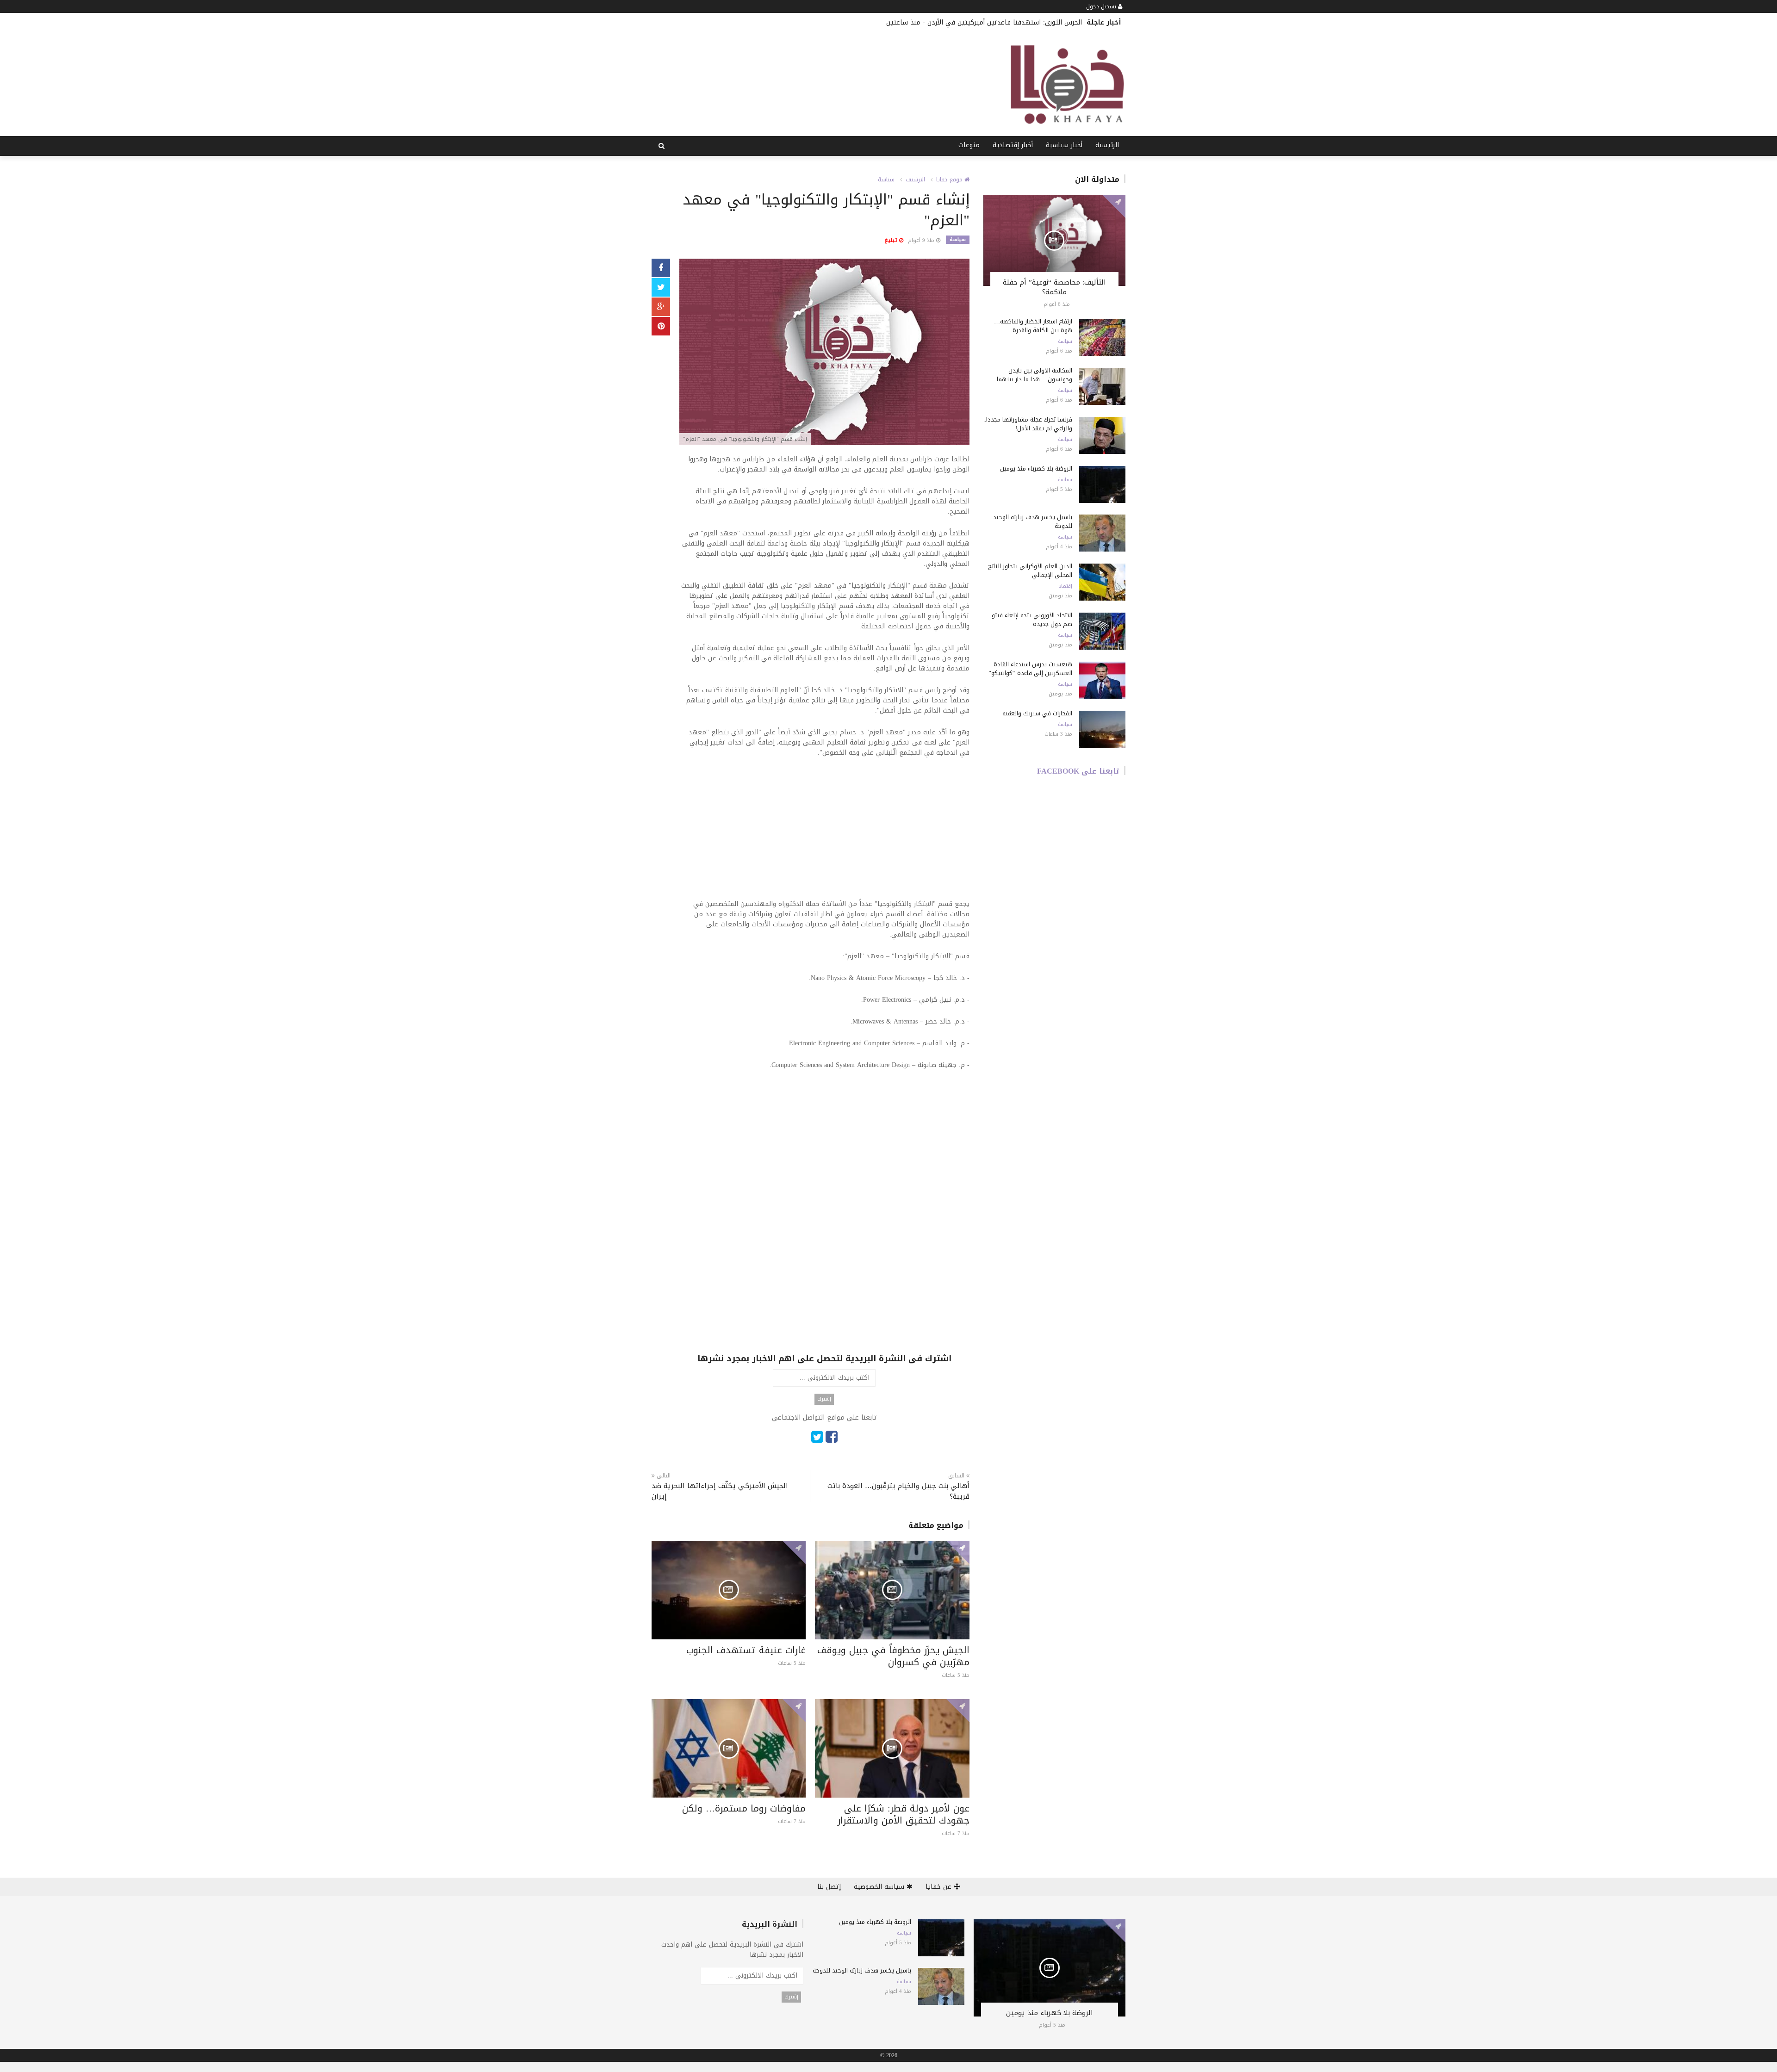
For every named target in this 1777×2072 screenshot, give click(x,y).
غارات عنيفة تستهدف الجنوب (746, 1650)
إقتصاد (1066, 586)
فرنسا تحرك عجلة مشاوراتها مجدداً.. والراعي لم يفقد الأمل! (1028, 424)
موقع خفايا (950, 180)
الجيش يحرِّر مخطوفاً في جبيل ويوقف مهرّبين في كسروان (893, 1656)
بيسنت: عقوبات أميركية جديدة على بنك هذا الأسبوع (1008, 22)
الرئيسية (1107, 145)
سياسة (886, 180)
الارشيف (915, 180)
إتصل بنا (829, 1887)
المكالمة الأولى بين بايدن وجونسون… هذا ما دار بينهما (1035, 375)
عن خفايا (940, 1887)
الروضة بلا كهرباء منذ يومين (1036, 468)
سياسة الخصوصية (880, 1887)
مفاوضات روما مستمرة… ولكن (744, 1808)
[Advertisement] (824, 834)
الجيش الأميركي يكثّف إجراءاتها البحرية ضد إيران (720, 1491)
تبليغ (892, 240)
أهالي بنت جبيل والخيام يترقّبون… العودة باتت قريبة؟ (898, 1491)
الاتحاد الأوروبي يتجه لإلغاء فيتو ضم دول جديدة (1032, 620)
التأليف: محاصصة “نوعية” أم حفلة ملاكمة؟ (1054, 287)
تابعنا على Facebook (1078, 771)
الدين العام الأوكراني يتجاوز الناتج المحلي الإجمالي (1030, 571)
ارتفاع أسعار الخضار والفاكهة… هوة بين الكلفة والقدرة (1033, 326)
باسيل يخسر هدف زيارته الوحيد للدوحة (1033, 521)
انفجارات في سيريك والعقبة (1037, 713)
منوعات (969, 145)
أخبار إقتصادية (1013, 145)
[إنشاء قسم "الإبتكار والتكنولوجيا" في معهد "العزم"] (824, 353)
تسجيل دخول (1102, 6)
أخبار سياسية (1064, 145)
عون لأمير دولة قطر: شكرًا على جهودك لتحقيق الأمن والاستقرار (904, 1814)
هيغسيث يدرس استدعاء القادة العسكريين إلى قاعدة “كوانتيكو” (1030, 669)
